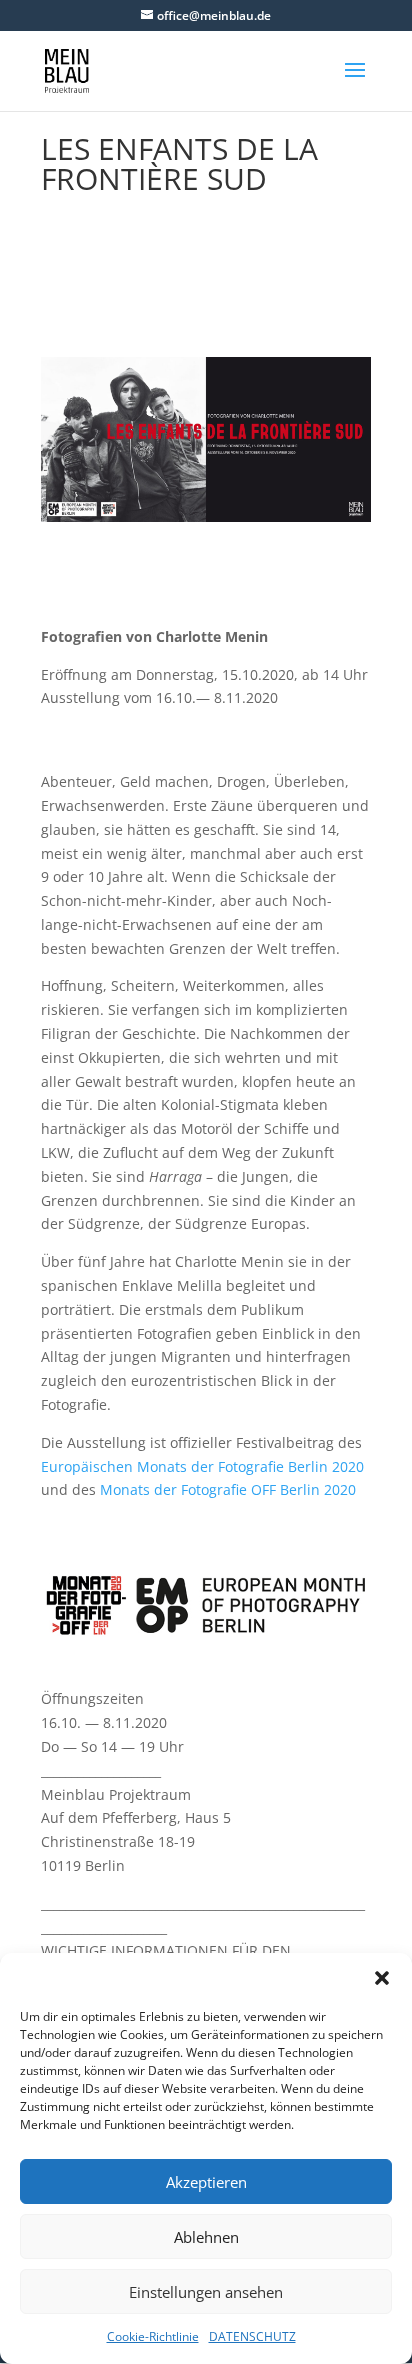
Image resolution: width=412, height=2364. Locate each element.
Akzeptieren (206, 2182)
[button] (382, 1978)
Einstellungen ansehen (206, 2292)
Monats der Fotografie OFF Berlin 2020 (228, 1489)
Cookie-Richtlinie (153, 2336)
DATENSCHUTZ (252, 2336)
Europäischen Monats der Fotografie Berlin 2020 (202, 1466)
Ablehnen (206, 2237)
